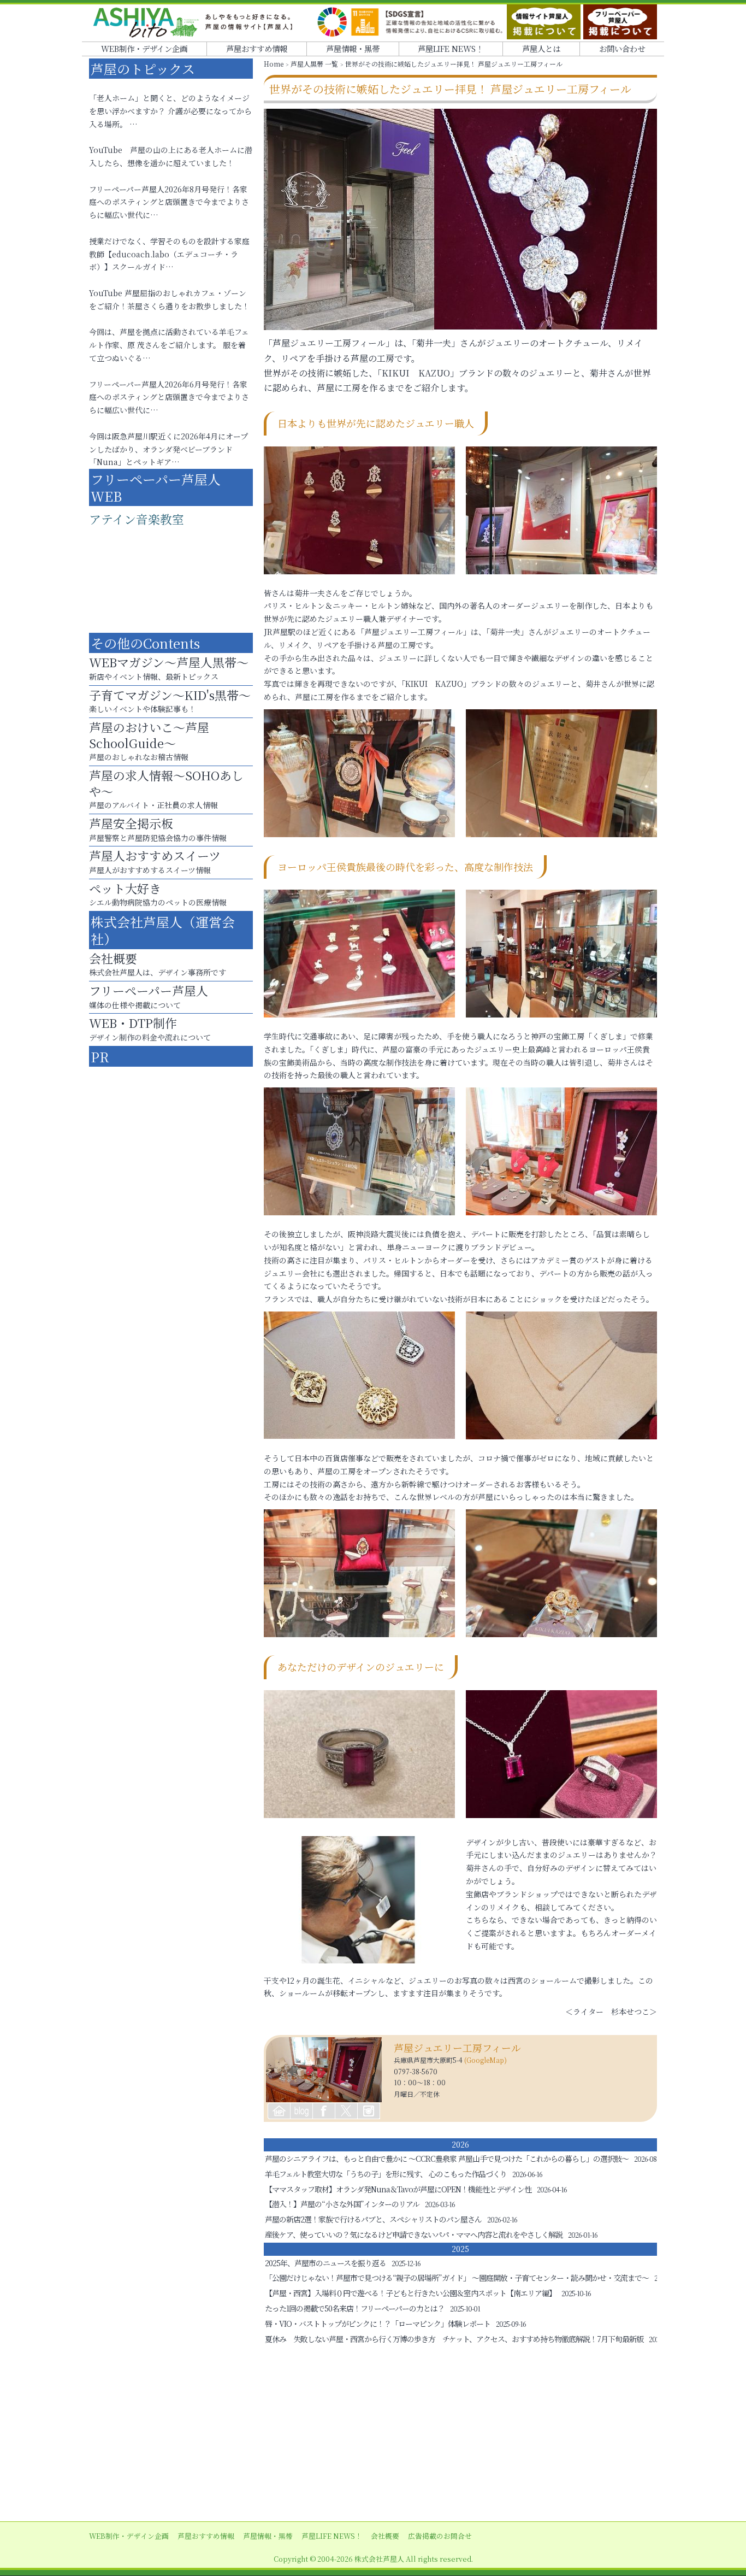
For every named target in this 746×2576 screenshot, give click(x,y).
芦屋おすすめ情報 (257, 48)
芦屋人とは (541, 48)
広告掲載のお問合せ (440, 2536)
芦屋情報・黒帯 (353, 48)
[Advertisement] (373, 2434)
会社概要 (385, 2536)
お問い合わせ (622, 48)
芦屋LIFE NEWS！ (451, 48)
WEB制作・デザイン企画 (144, 48)
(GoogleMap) (486, 2060)
